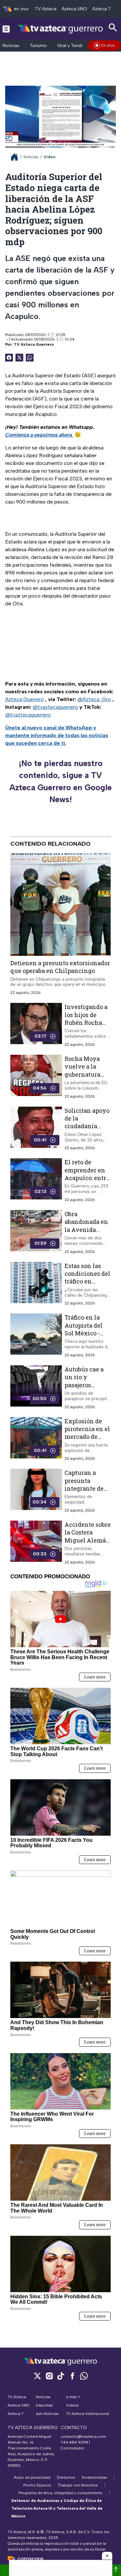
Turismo (38, 46)
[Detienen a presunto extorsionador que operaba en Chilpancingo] (60, 905)
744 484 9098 (75, 2442)
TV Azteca (46, 9)
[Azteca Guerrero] (60, 29)
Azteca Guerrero (25, 699)
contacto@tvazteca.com (83, 2437)
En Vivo (108, 45)
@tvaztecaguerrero (55, 707)
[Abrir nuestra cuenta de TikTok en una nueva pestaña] (61, 2376)
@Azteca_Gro (94, 699)
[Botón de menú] (6, 29)
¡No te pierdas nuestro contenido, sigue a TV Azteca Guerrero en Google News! (60, 781)
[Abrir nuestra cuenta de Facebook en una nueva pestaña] (72, 2376)
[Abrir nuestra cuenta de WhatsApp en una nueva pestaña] (84, 2376)
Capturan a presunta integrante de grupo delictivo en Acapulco (87, 1488)
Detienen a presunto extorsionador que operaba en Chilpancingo (60, 967)
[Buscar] (113, 28)
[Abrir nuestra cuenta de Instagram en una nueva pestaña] (49, 2376)
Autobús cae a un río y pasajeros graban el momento (84, 1385)
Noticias (11, 46)
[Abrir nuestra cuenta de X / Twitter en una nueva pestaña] (37, 2376)
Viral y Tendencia (75, 46)
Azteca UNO (74, 9)
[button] (107, 2556)
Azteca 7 (101, 9)
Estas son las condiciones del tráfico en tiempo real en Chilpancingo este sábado (87, 1285)
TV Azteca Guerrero (34, 344)
